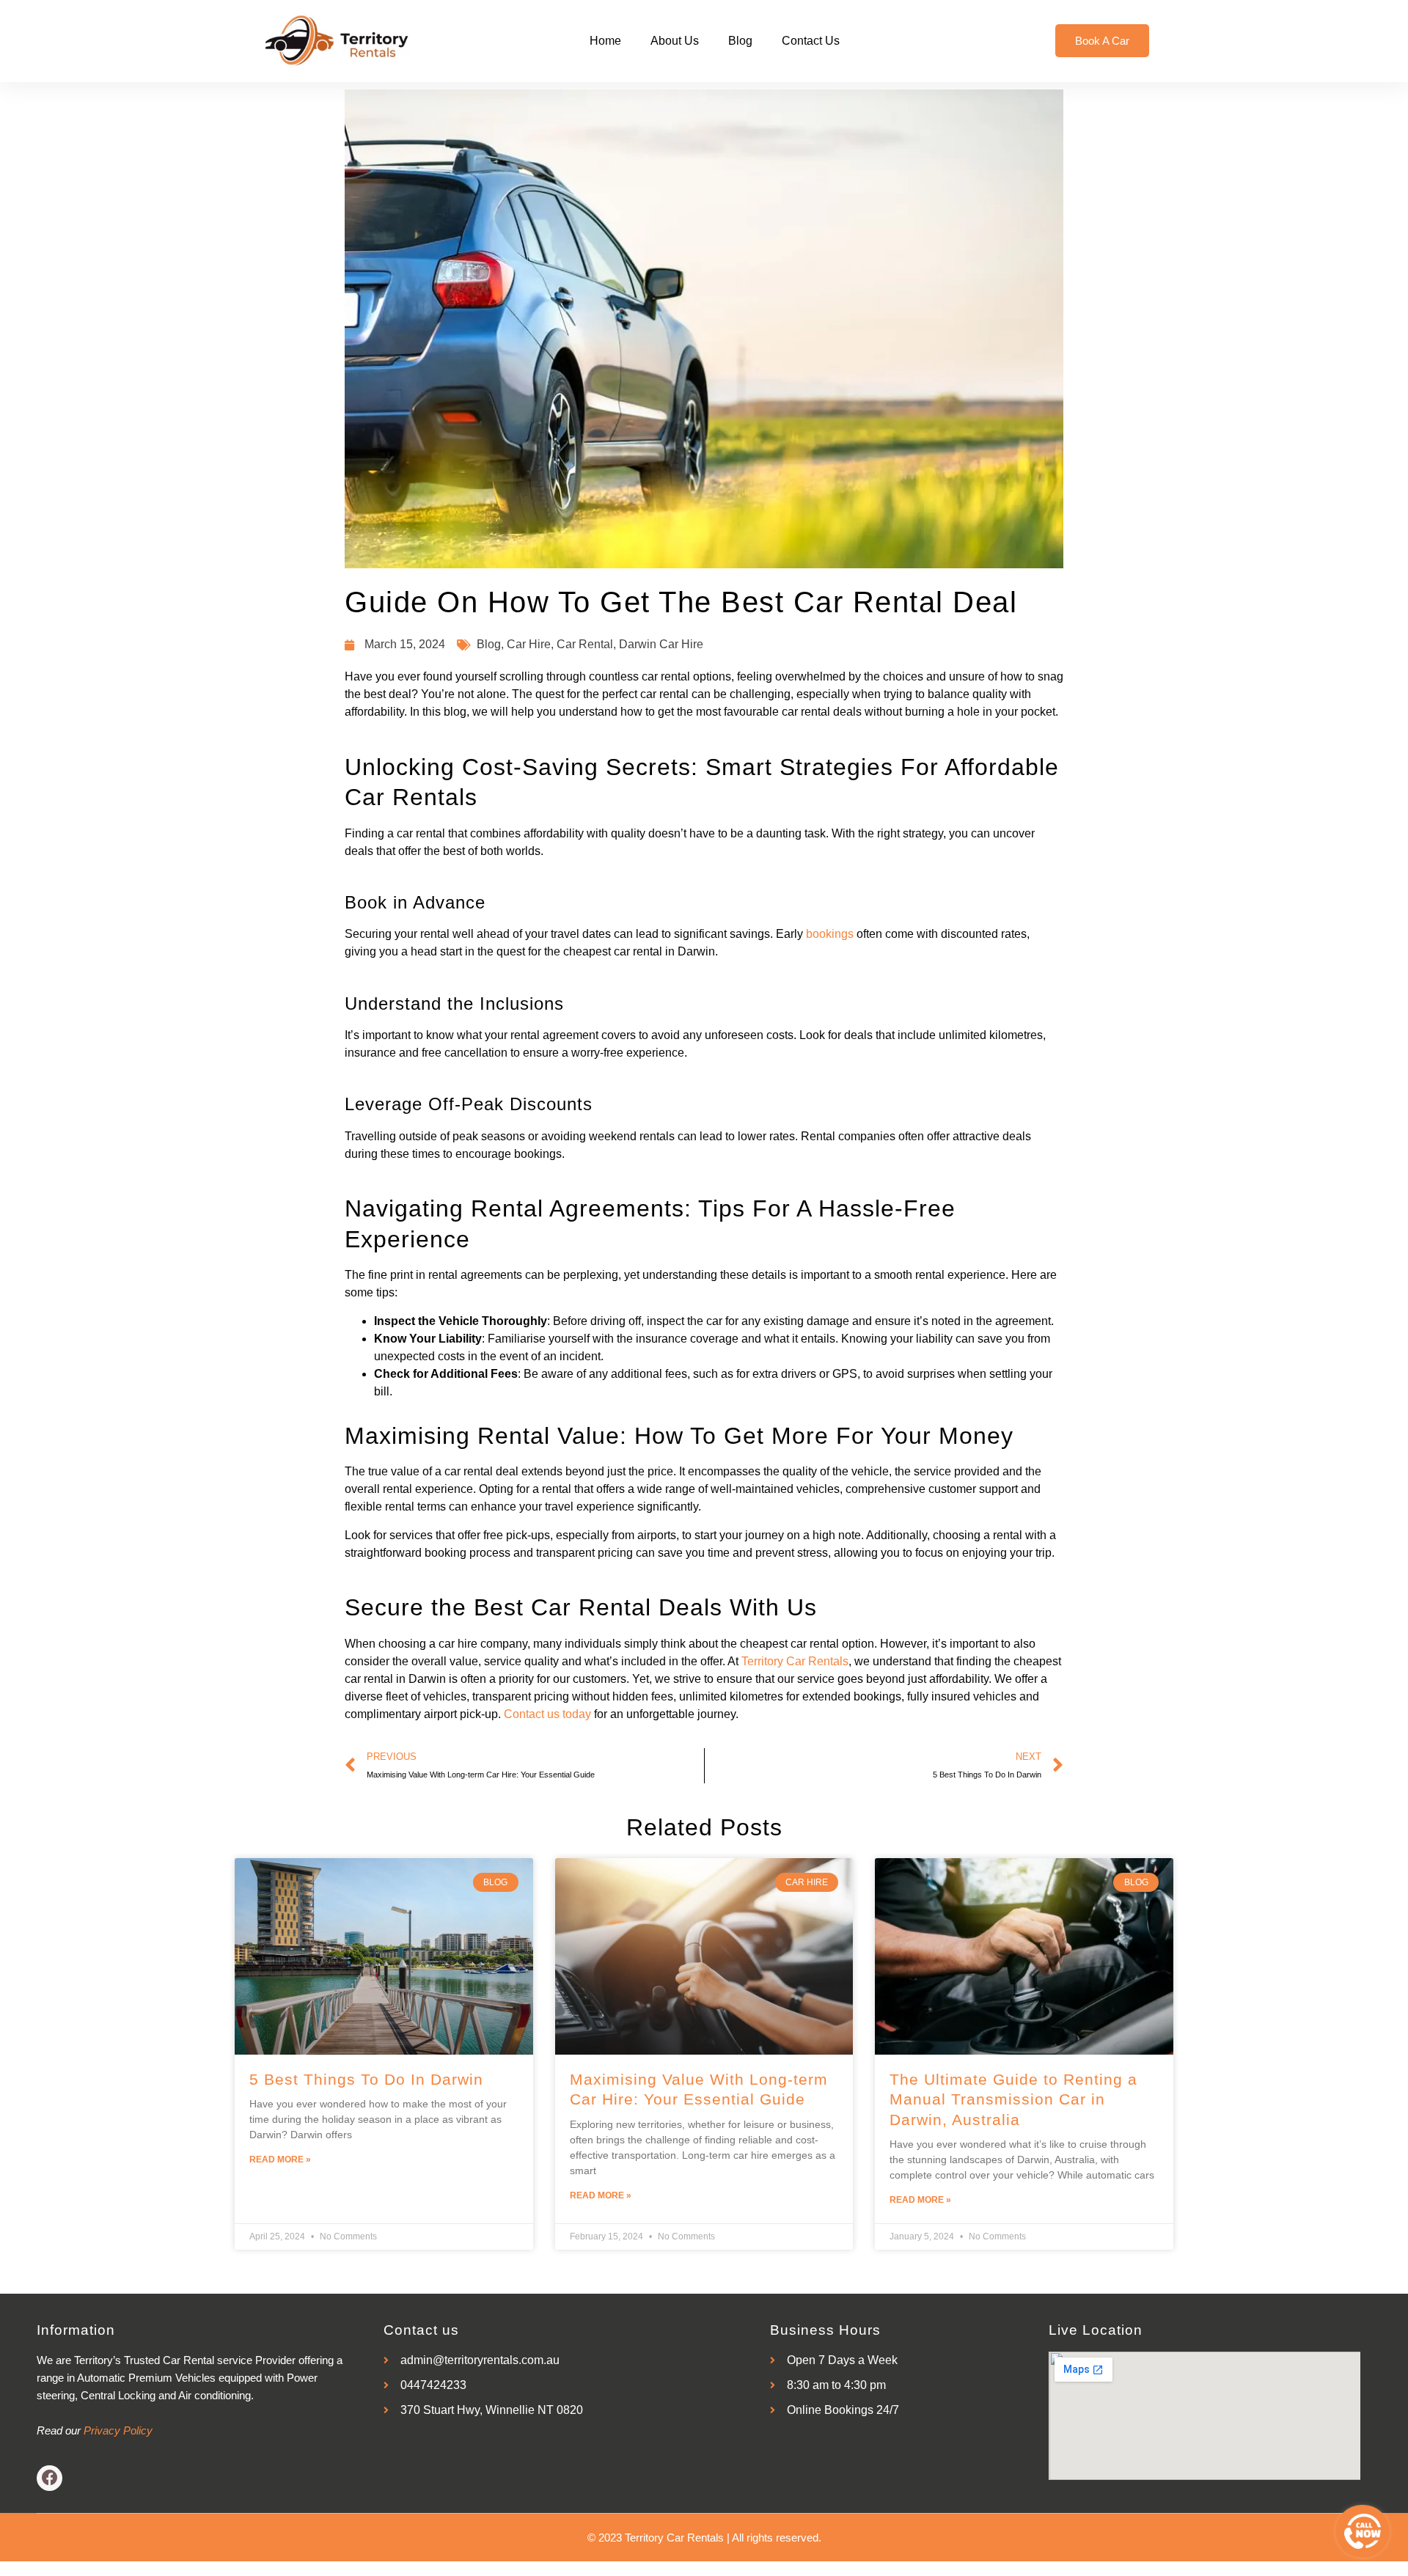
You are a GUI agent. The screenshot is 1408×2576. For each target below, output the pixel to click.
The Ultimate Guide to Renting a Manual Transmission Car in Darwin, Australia (1013, 2099)
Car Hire (529, 644)
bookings (830, 934)
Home (605, 41)
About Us (675, 41)
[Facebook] (49, 2478)
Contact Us (811, 41)
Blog (740, 41)
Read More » (280, 2159)
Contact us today (547, 1714)
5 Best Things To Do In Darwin (366, 2079)
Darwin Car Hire (661, 644)
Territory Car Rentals (795, 1661)
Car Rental (585, 644)
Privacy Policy (118, 2430)
